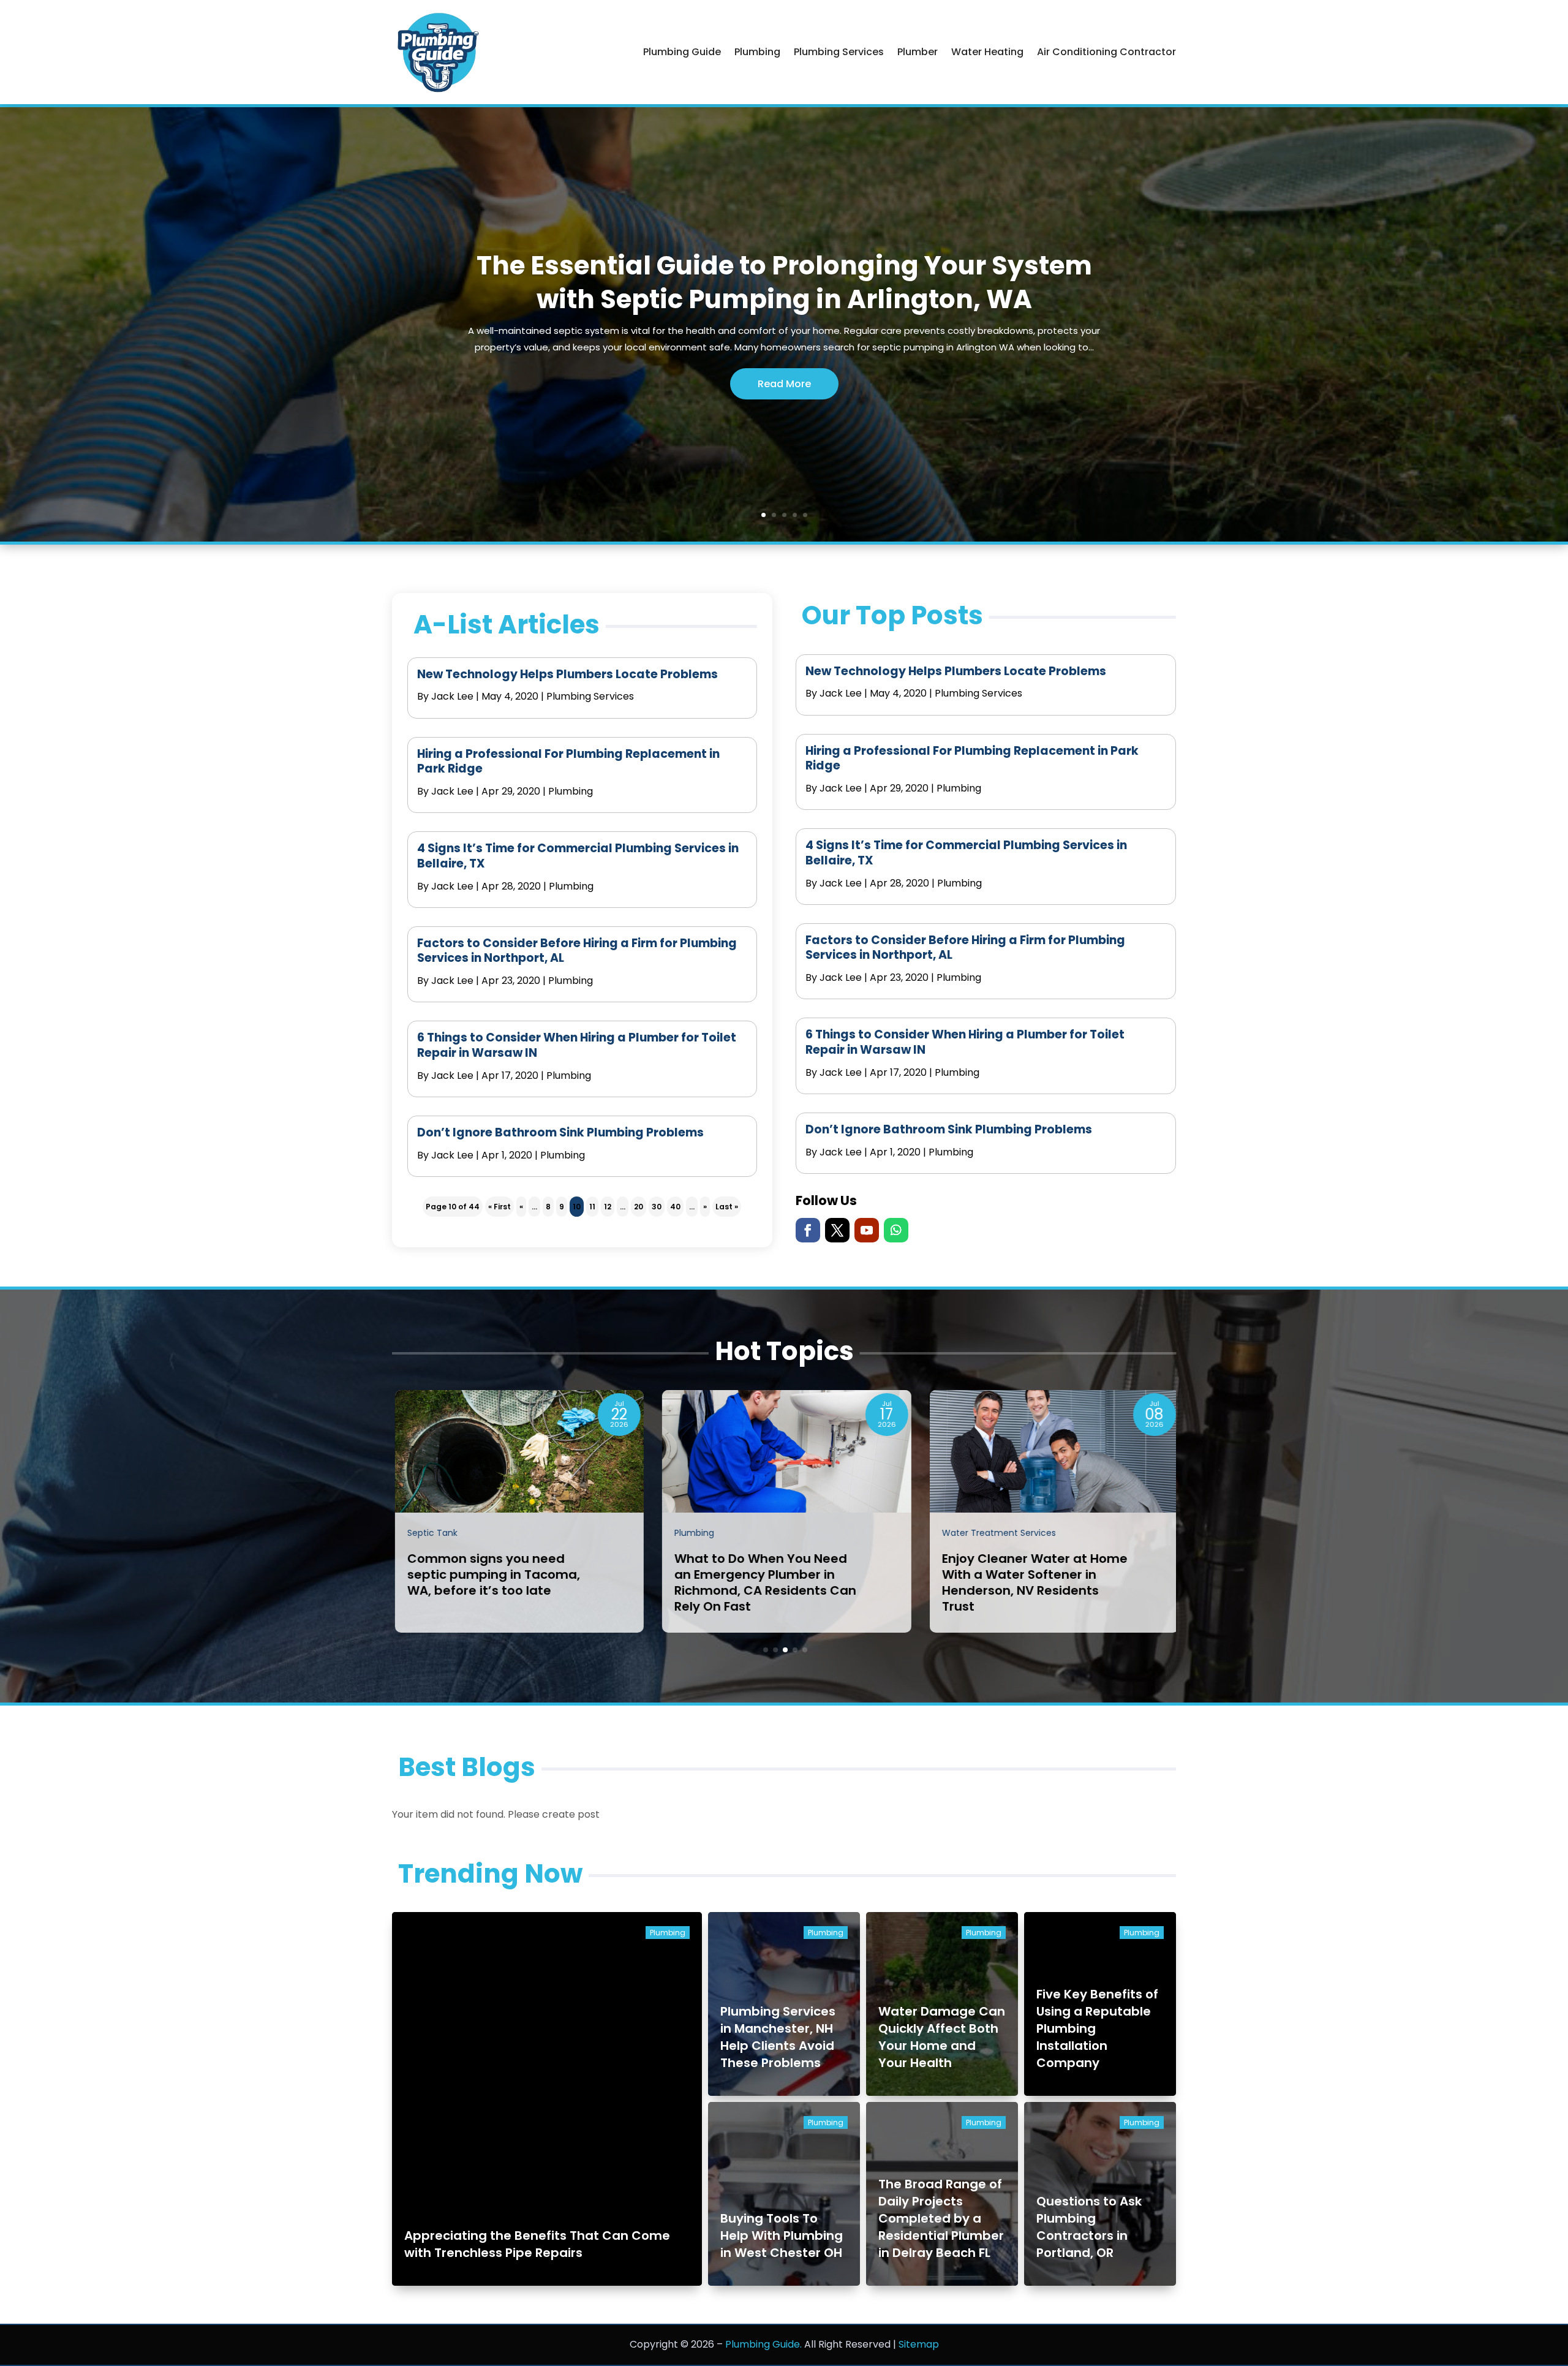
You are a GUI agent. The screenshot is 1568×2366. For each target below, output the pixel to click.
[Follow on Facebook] (808, 1230)
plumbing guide (682, 52)
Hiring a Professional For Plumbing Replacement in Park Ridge (568, 762)
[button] (766, 1650)
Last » (727, 1207)
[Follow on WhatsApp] (896, 1230)
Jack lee (452, 696)
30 (657, 1207)
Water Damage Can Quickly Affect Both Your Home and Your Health (942, 2037)
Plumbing (757, 52)
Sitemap (919, 2344)
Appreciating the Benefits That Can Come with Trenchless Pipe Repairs (537, 2244)
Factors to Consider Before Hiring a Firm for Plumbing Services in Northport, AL (577, 951)
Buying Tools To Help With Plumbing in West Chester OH (782, 2236)
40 (675, 1207)
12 (608, 1207)
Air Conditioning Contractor (1106, 52)
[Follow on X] (837, 1230)
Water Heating (987, 52)
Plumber (918, 52)
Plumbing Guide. (763, 2344)
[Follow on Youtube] (867, 1230)
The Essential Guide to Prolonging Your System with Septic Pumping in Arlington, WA (784, 282)
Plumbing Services (839, 52)
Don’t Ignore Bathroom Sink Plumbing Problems (560, 1132)
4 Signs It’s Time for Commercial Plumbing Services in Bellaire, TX (578, 856)
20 (639, 1207)
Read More (784, 384)
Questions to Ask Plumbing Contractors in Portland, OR (1089, 2227)
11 (592, 1207)
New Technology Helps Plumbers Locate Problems (567, 674)
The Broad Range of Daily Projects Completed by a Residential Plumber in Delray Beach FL (941, 2218)
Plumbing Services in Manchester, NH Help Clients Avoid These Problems (778, 2037)
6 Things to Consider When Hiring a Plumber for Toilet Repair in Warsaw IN (577, 1045)
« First (499, 1207)
